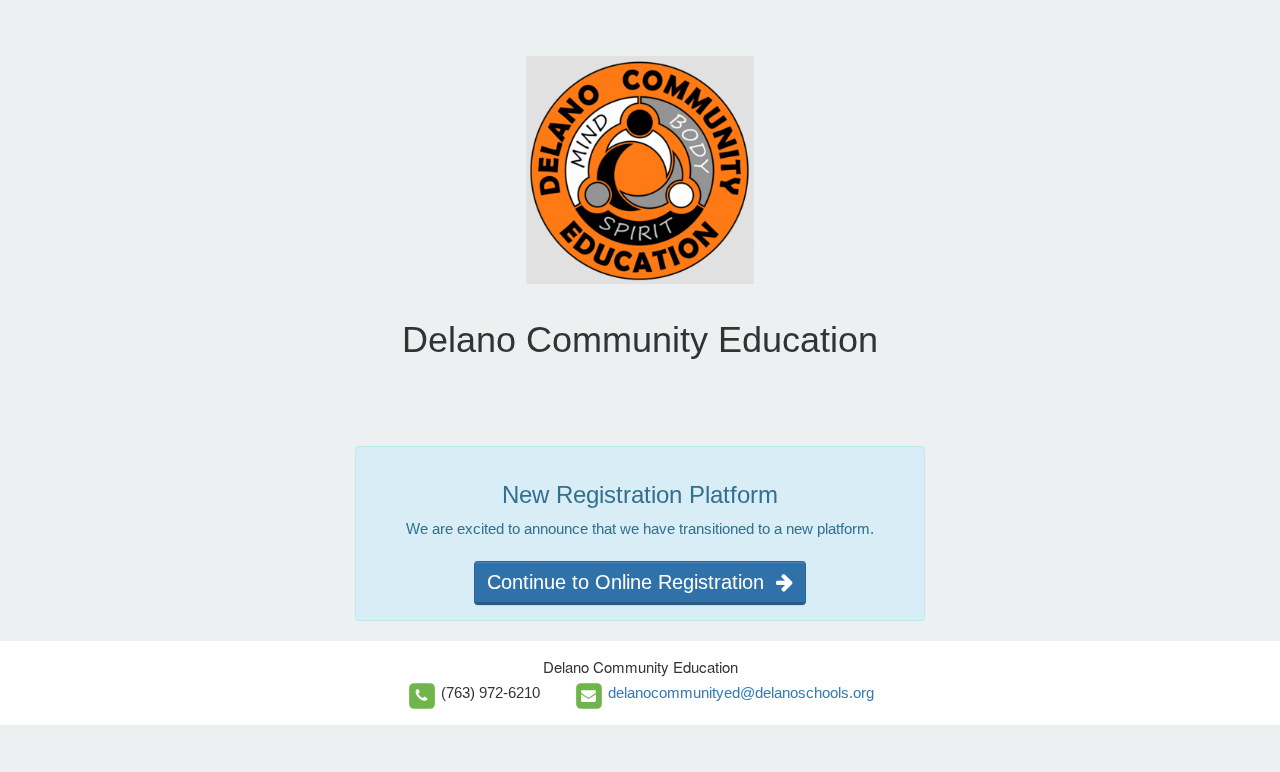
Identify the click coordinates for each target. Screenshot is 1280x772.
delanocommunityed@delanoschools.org (741, 692)
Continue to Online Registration (631, 582)
